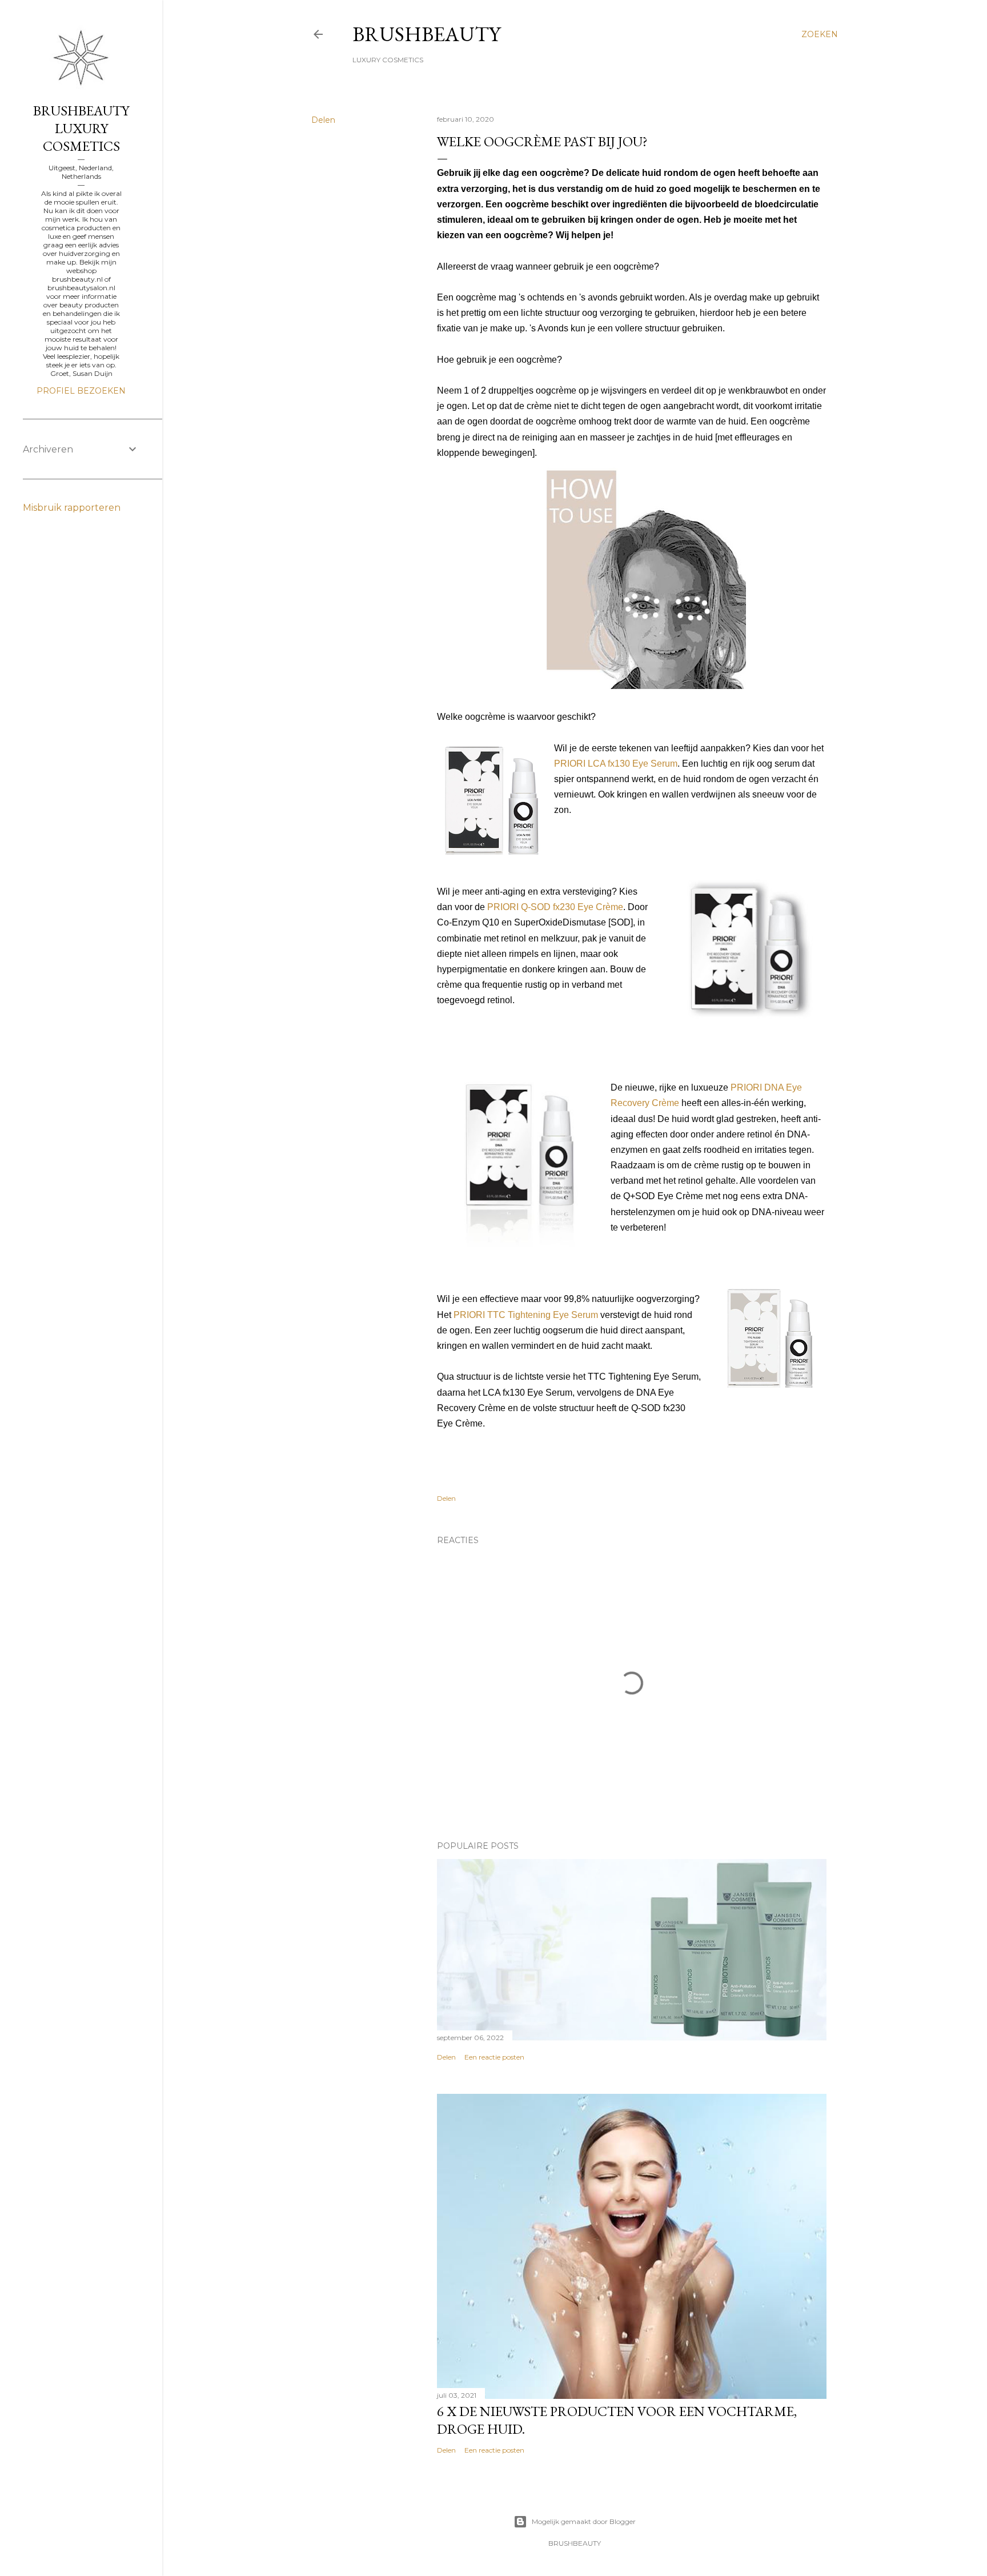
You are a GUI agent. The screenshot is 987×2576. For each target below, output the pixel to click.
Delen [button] (323, 120)
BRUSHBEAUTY (426, 34)
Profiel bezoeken (81, 391)
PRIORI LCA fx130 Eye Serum (616, 764)
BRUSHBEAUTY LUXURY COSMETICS (81, 128)
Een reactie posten (494, 2057)
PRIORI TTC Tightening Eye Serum (526, 1315)
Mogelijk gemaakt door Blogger (584, 2521)
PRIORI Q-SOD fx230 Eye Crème (555, 907)
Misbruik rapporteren (72, 508)
